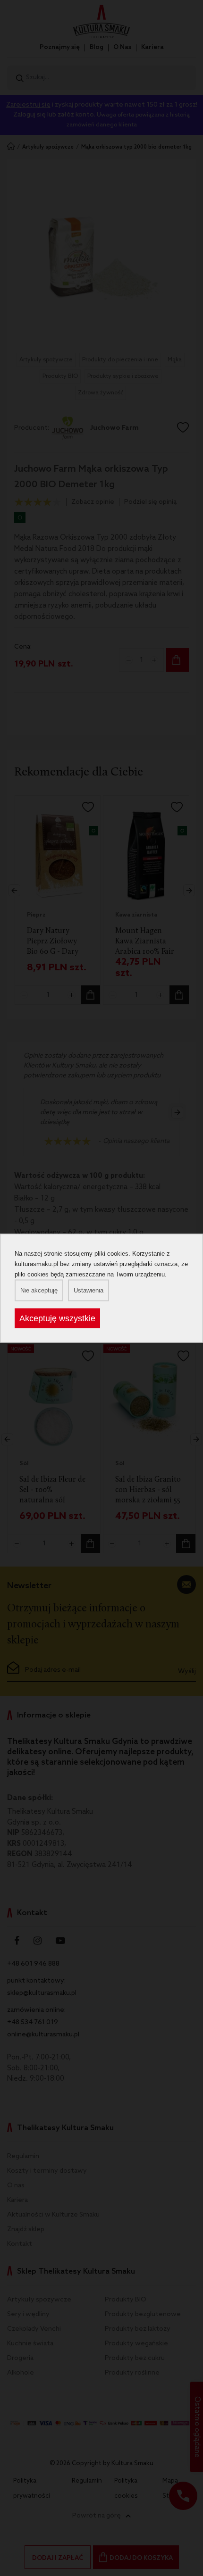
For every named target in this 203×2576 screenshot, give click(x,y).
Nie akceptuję (39, 1290)
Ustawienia (89, 1290)
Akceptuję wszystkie (57, 1318)
